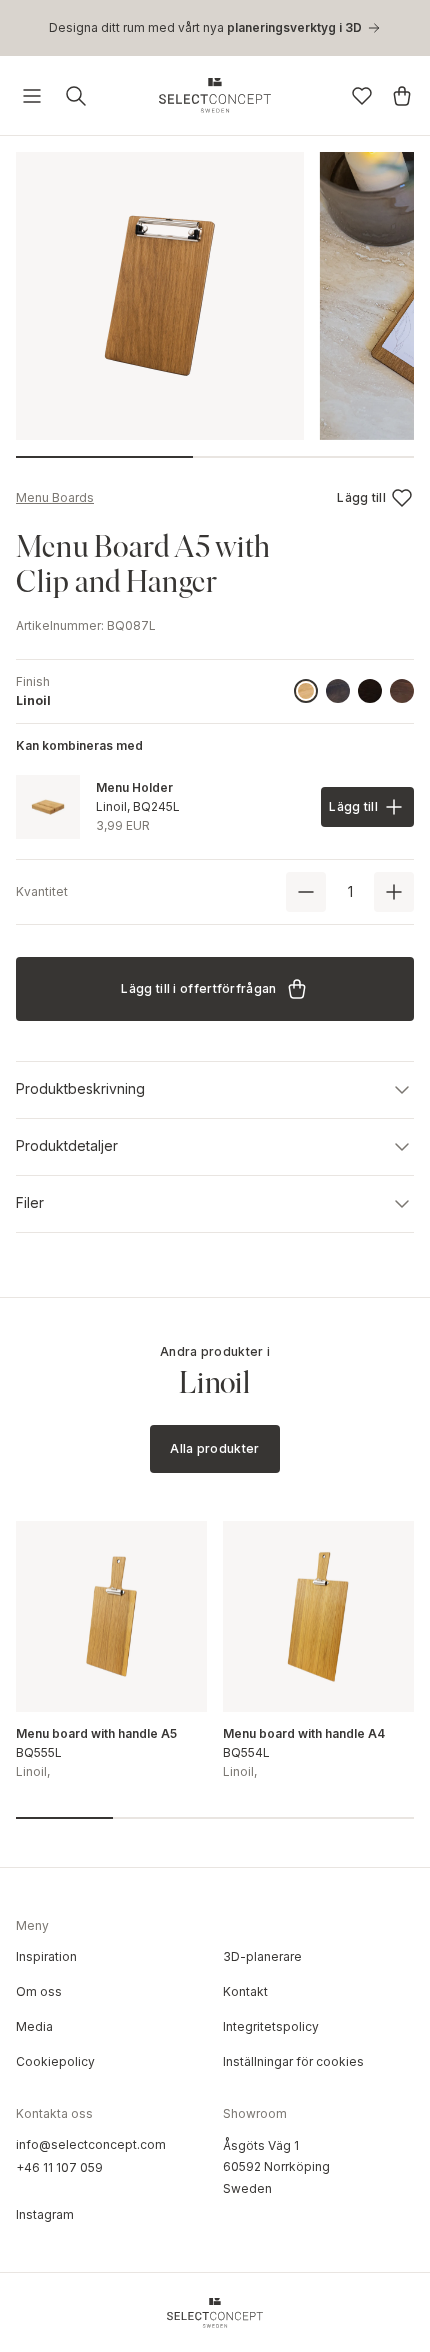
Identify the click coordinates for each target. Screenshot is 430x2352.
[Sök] (76, 96)
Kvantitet (42, 891)
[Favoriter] (362, 96)
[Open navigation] (32, 96)
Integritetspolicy (271, 2026)
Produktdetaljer (67, 1145)
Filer (30, 1202)
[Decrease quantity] (306, 892)
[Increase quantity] (394, 892)
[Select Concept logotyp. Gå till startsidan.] (215, 95)
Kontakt (245, 1991)
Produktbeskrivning (80, 1088)
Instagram (45, 2214)
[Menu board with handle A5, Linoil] (111, 1616)
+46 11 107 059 (59, 2167)
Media (34, 2026)
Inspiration (46, 1956)
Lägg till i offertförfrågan (198, 988)
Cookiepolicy (55, 2061)
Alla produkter (214, 1448)
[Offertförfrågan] (402, 96)
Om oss (39, 1991)
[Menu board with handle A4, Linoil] (318, 1616)
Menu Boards (55, 497)
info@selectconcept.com (91, 2144)
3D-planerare (262, 1956)
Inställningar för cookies (293, 2061)
